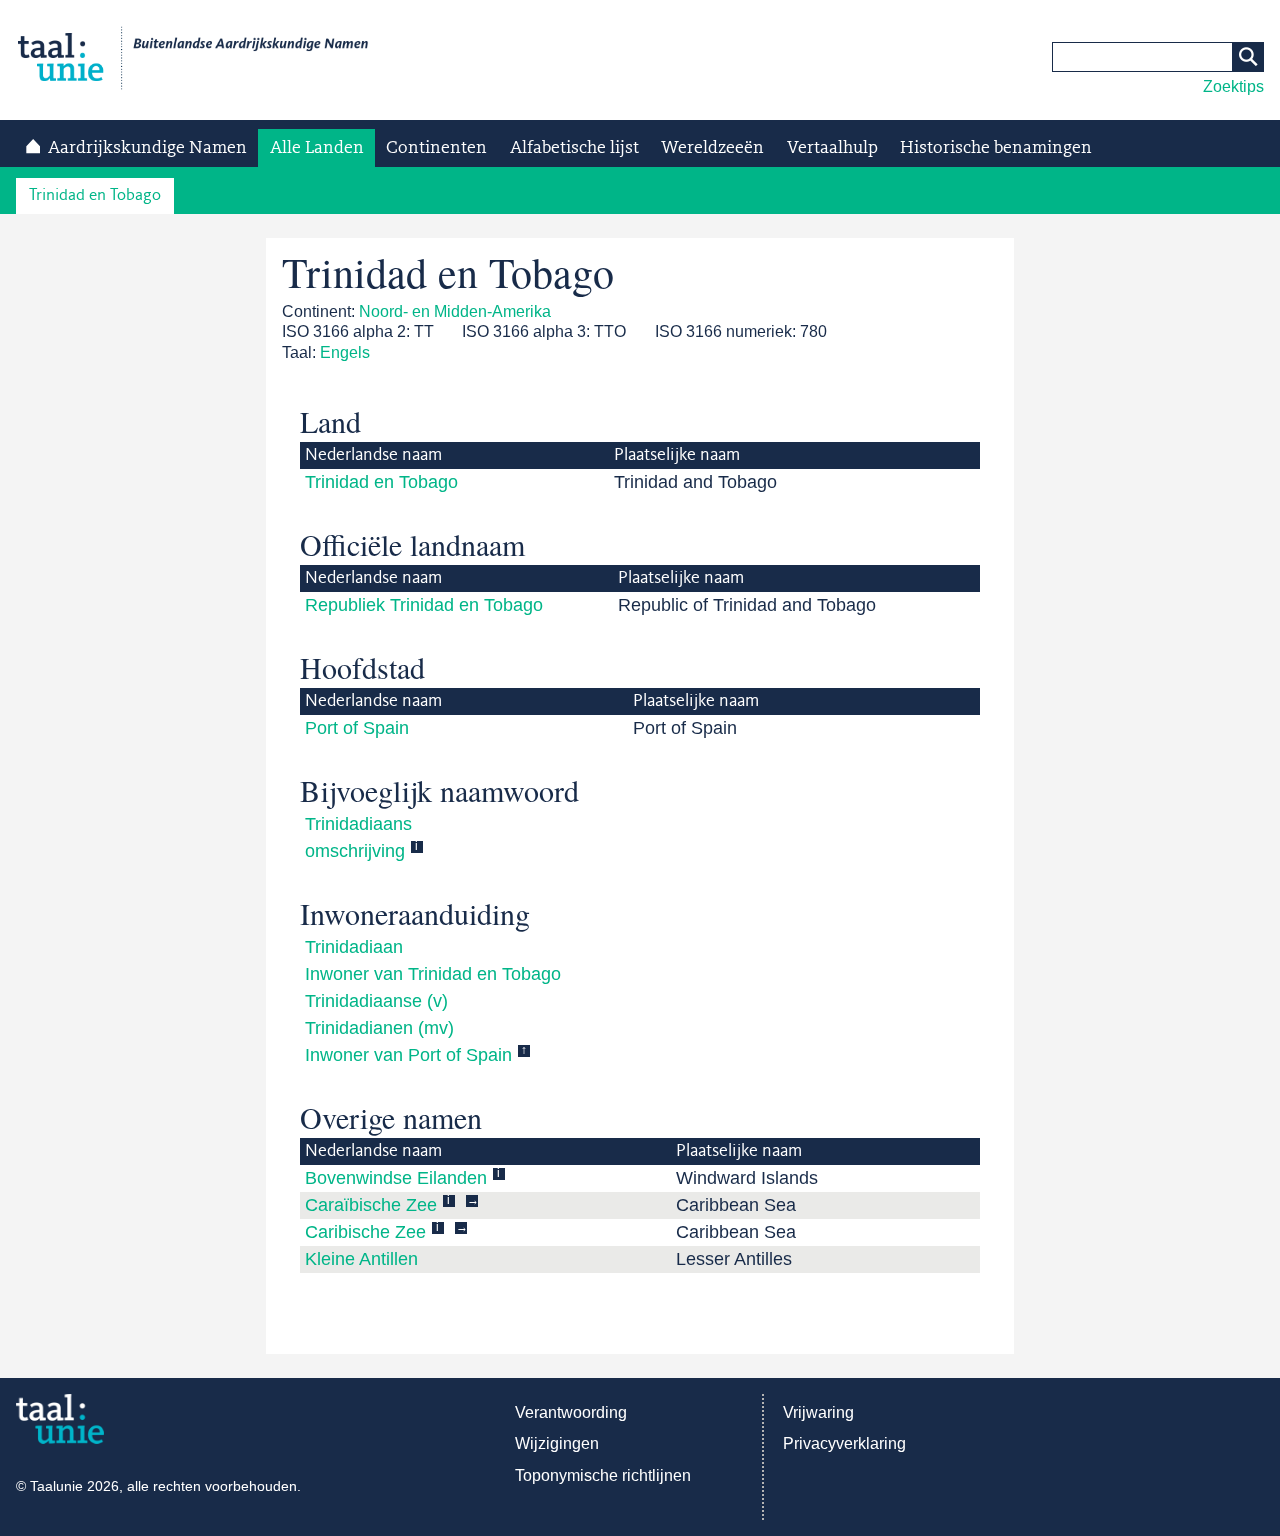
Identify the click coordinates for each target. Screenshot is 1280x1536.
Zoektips (1233, 86)
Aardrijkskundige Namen (147, 148)
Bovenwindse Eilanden (396, 1178)
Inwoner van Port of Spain (408, 1055)
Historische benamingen (996, 148)
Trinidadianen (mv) (379, 1028)
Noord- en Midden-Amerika (455, 311)
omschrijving (355, 851)
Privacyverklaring (844, 1443)
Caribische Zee (365, 1232)
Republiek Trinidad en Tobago (424, 605)
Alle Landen (317, 148)
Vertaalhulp (832, 148)
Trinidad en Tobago (95, 195)
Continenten (436, 148)
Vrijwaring (818, 1412)
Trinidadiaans (358, 824)
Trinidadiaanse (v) (376, 1001)
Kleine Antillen (361, 1259)
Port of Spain (357, 728)
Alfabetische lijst (574, 148)
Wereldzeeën (712, 148)
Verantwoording (571, 1412)
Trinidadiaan (354, 947)
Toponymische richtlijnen (603, 1475)
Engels (345, 352)
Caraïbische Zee (371, 1205)
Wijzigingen (557, 1443)
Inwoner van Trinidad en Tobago (433, 974)
